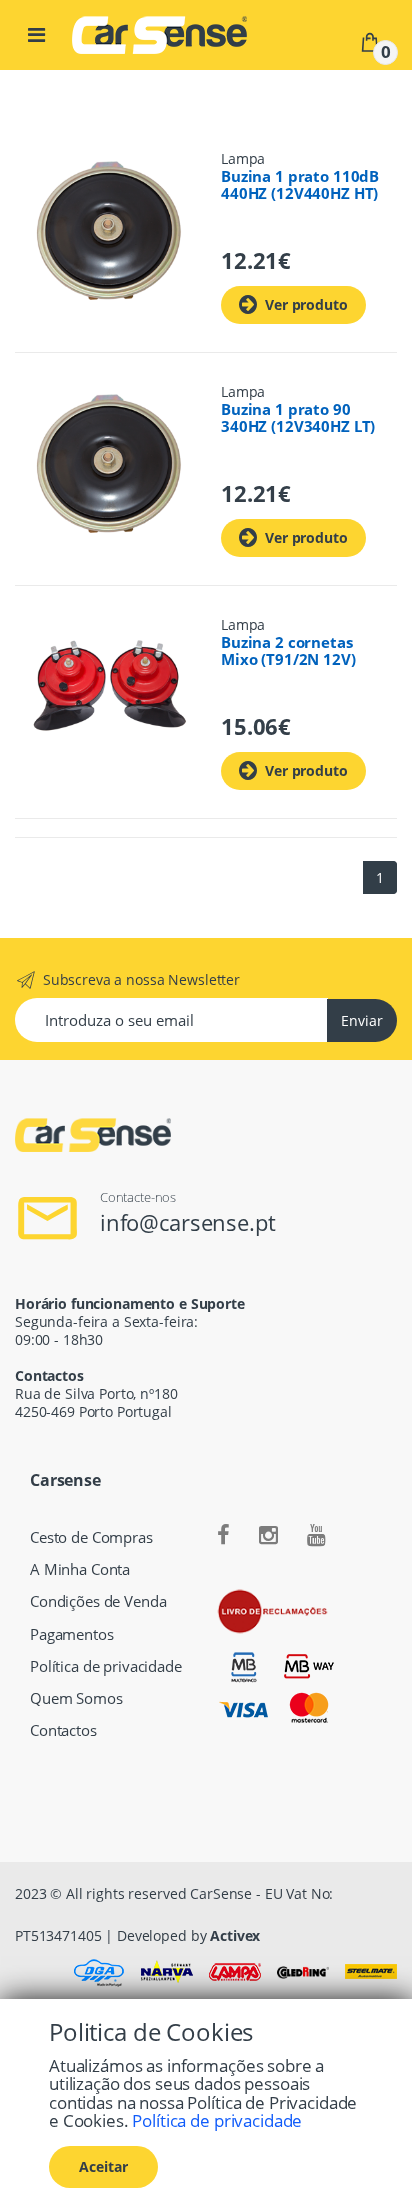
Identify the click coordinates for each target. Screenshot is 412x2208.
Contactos (63, 1730)
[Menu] (36, 35)
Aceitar (103, 2166)
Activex (235, 1935)
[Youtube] (316, 1536)
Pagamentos (72, 1634)
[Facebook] (223, 1536)
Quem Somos (76, 1698)
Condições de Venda (98, 1601)
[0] (370, 40)
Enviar (362, 1020)
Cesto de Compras (91, 1537)
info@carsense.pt (188, 1222)
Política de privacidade (106, 1666)
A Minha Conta (80, 1569)
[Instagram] (268, 1536)
